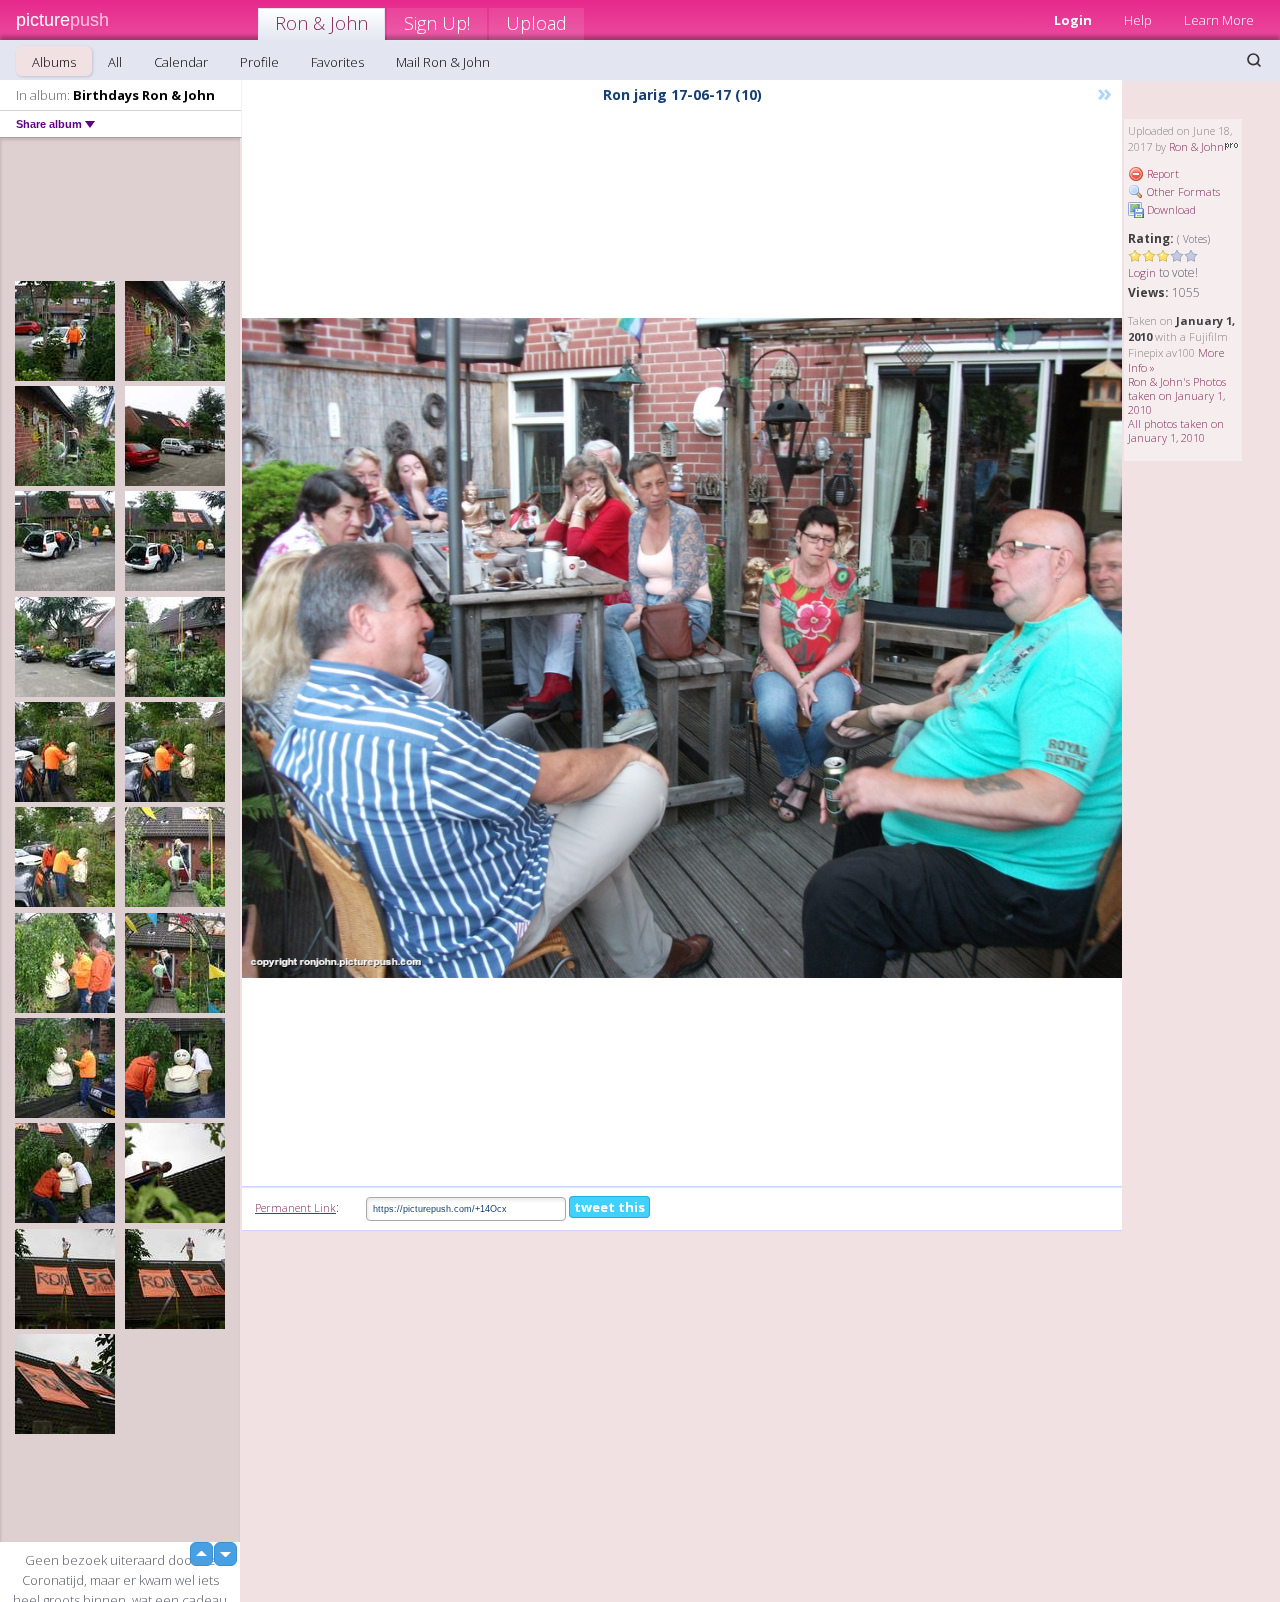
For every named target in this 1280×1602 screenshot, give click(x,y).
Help (1138, 20)
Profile (259, 62)
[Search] (1254, 60)
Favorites (337, 62)
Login (1073, 20)
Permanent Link (295, 1207)
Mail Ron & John (443, 62)
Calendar (181, 62)
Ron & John (321, 23)
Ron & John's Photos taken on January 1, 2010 (1177, 395)
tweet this (609, 1207)
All (115, 62)
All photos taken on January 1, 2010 (1176, 430)
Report (1161, 173)
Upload (536, 23)
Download (1170, 209)
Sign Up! (437, 23)
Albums (54, 62)
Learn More (1219, 20)
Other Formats (1182, 191)
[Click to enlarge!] (682, 648)
